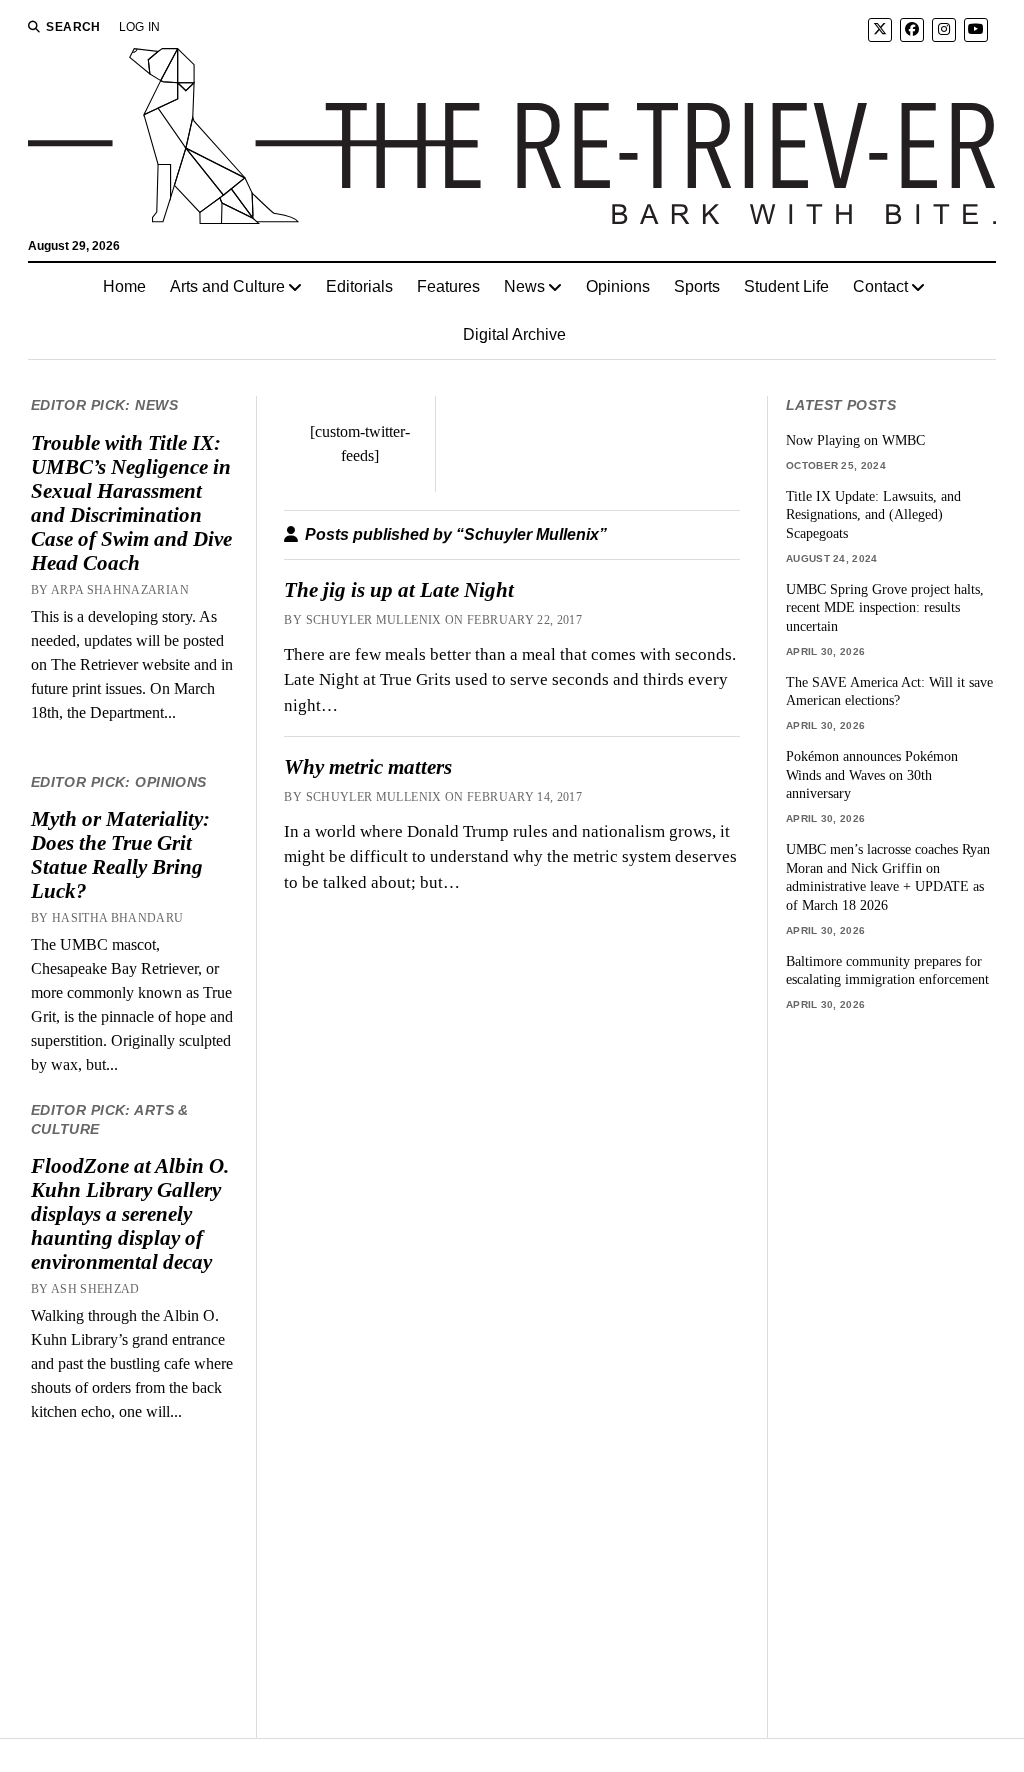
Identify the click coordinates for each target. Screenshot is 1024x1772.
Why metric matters (368, 767)
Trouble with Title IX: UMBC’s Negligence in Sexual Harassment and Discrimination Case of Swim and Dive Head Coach (131, 503)
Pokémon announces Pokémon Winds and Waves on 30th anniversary (872, 774)
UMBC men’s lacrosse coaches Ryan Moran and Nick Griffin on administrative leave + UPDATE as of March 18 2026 (888, 877)
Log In (140, 27)
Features (448, 286)
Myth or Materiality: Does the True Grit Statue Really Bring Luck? (120, 855)
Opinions (618, 286)
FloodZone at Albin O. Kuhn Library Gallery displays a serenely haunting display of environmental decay (130, 1214)
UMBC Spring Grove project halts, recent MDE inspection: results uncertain (885, 607)
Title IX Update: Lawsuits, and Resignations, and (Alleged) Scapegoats (873, 514)
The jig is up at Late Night (399, 590)
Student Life (786, 286)
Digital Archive (514, 334)
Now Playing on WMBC (855, 440)
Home (124, 286)
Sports (697, 286)
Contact (880, 286)
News (524, 286)
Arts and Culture (227, 286)
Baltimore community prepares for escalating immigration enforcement (887, 970)
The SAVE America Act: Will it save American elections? (889, 691)
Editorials (359, 286)
